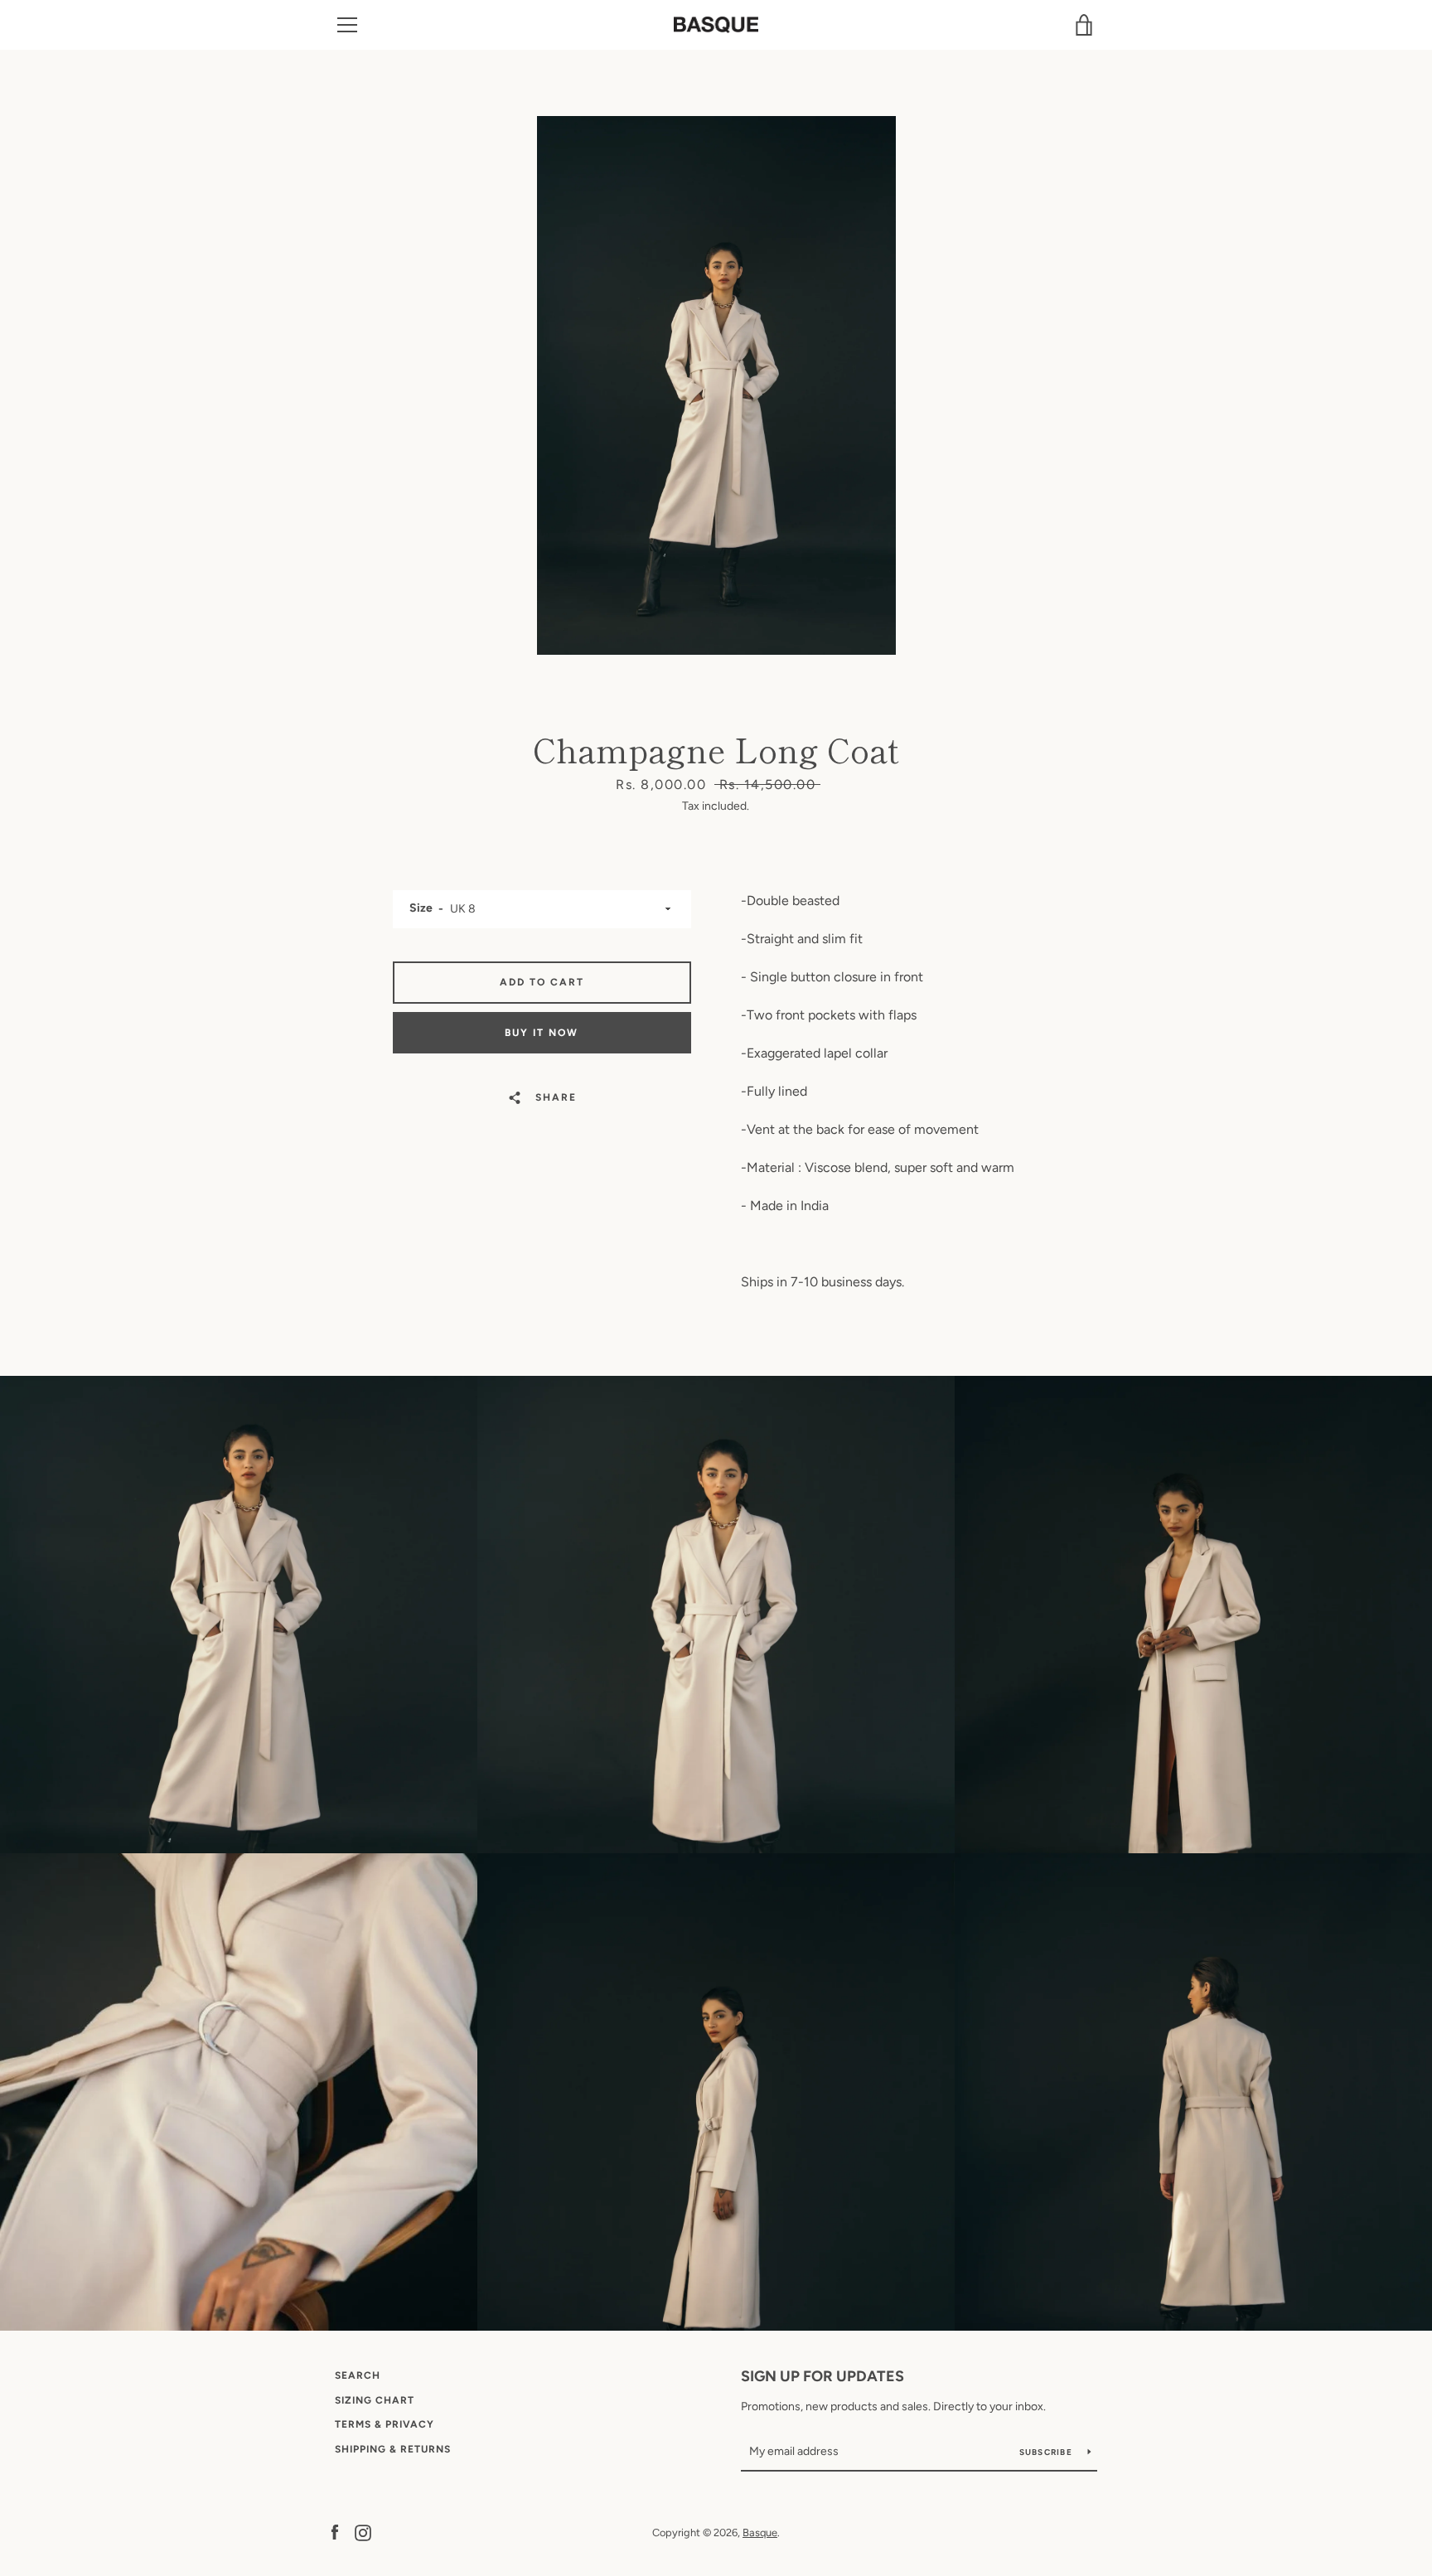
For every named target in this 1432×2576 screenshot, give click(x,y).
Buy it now (542, 1033)
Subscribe (1047, 2452)
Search (358, 2375)
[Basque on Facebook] (335, 2532)
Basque (760, 2532)
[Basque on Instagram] (363, 2532)
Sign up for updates (822, 2376)
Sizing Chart (375, 2400)
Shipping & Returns (393, 2449)
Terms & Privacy (385, 2424)
